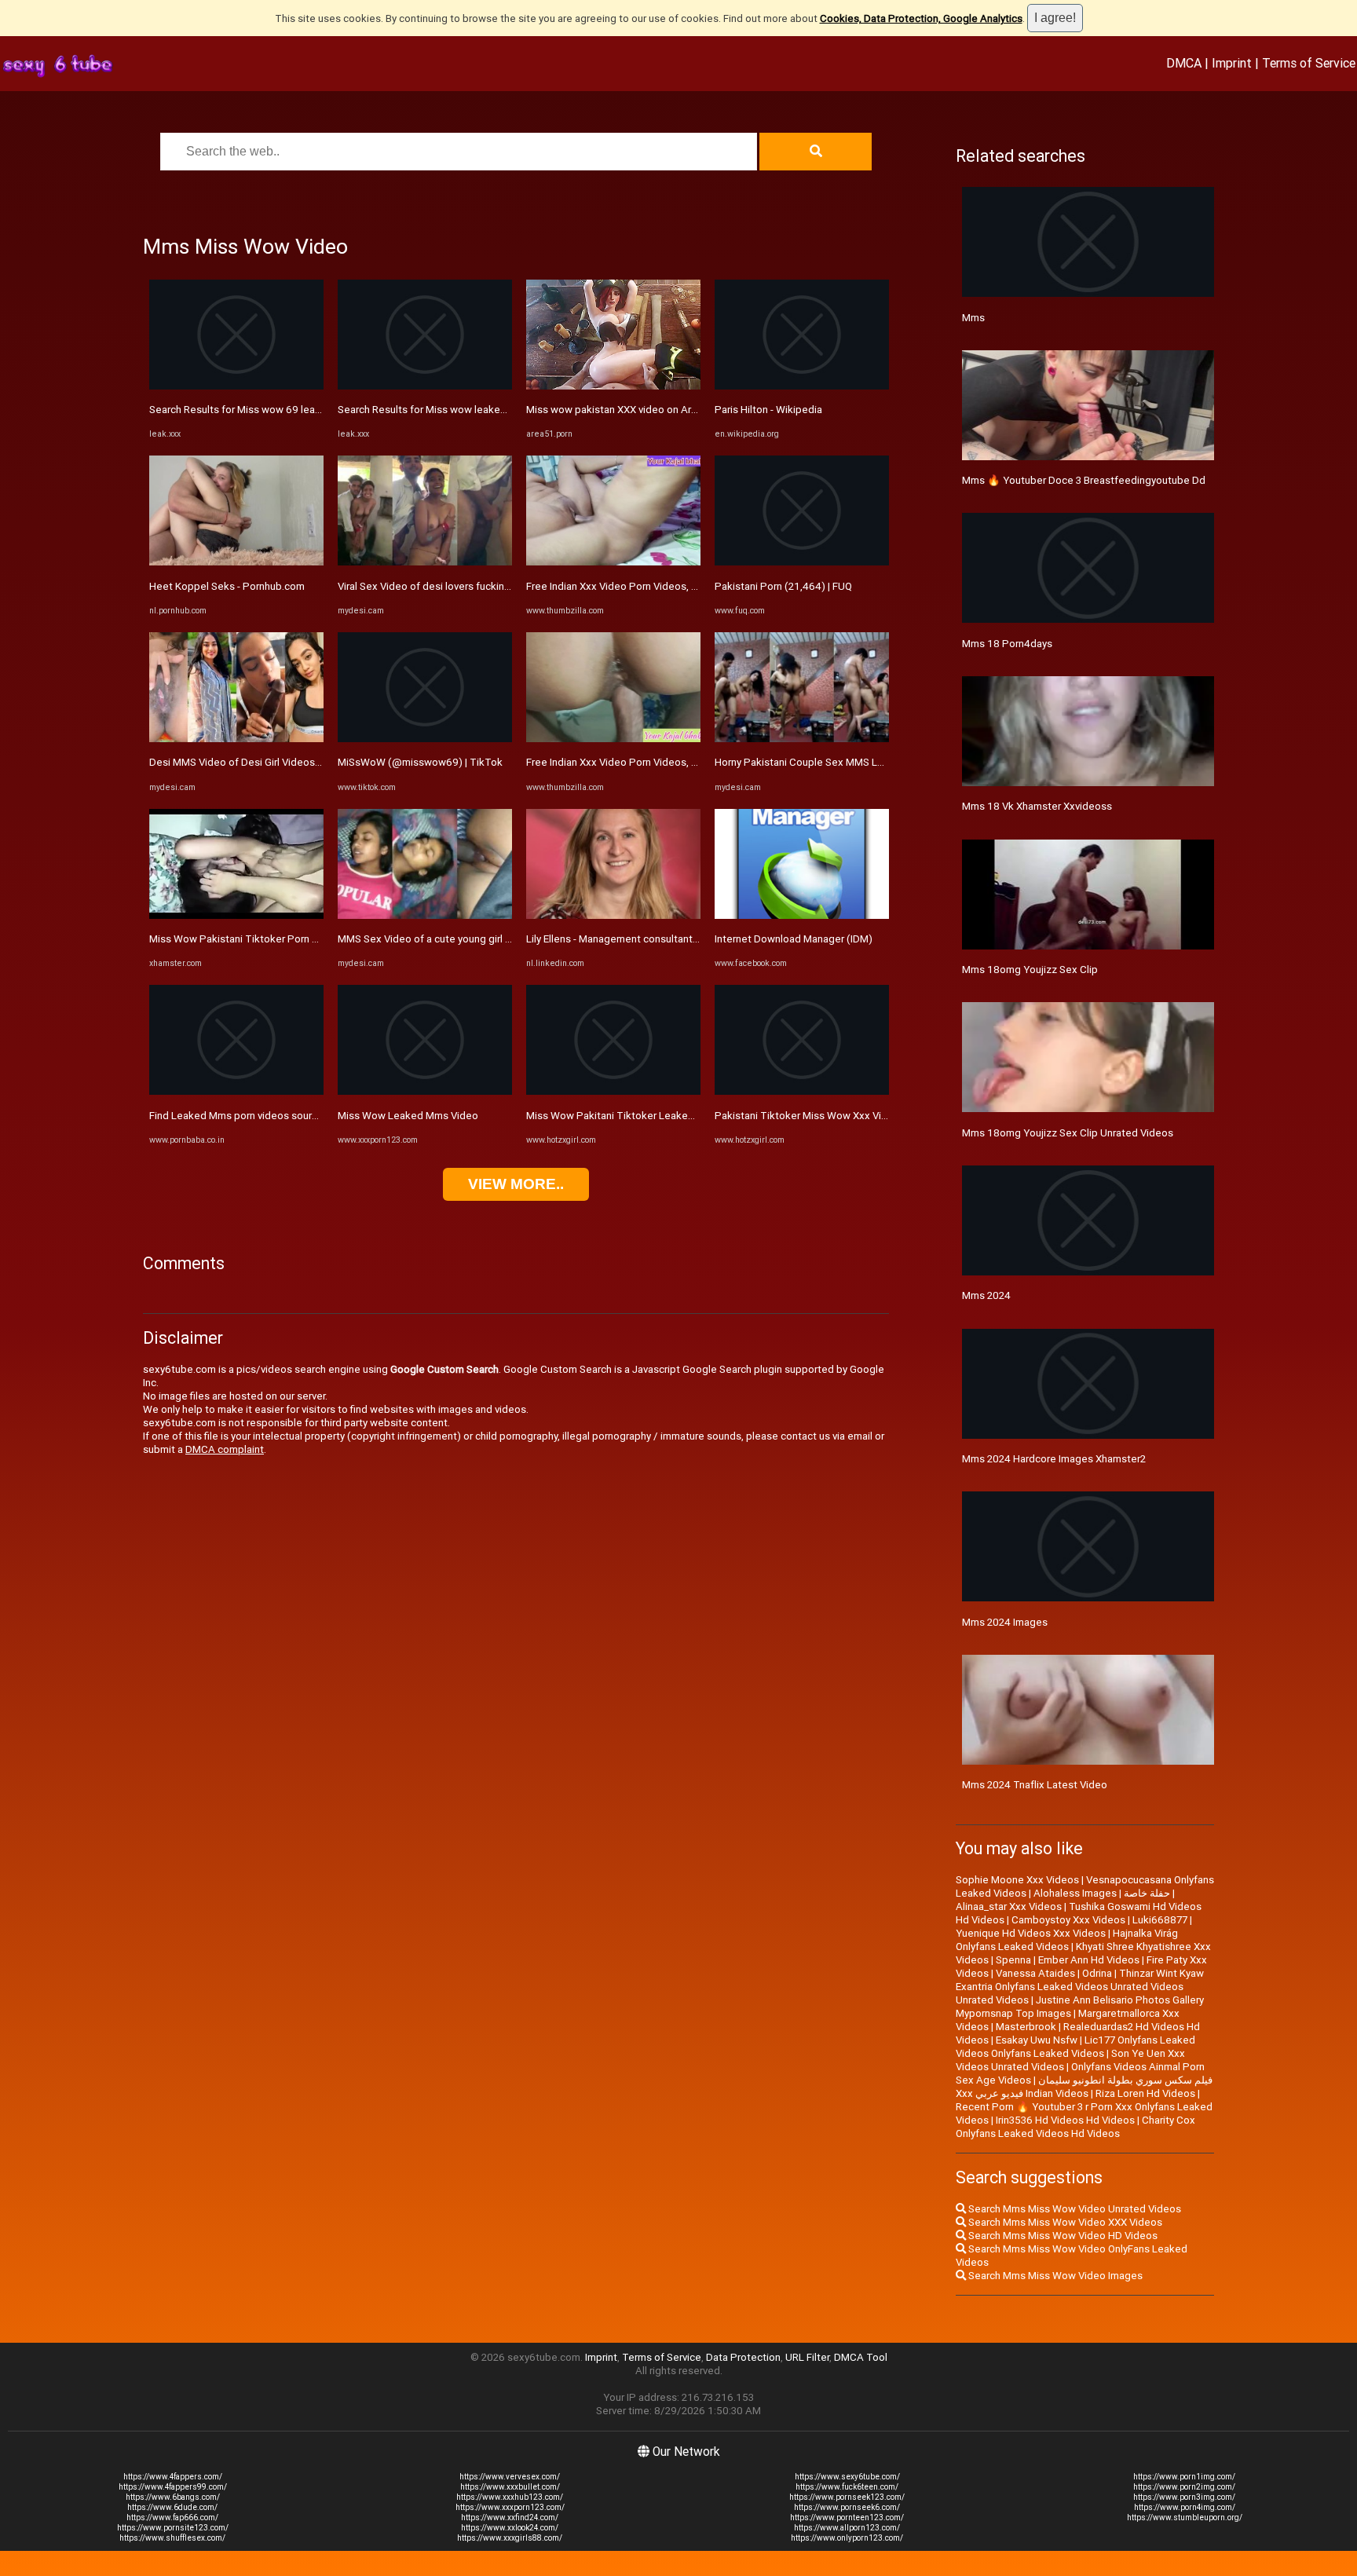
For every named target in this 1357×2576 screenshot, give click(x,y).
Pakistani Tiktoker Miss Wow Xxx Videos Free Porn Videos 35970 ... (872, 1116)
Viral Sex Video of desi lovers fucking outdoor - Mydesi (465, 586)
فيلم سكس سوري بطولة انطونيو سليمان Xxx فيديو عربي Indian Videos (1084, 2087)
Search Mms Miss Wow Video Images (1054, 2276)
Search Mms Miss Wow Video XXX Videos (1064, 2222)
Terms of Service (1309, 63)
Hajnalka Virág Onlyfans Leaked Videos (1067, 1940)
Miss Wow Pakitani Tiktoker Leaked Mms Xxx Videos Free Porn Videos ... (697, 1116)
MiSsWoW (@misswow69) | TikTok (420, 762)
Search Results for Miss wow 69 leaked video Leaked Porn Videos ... (309, 410)
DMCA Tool (861, 2357)
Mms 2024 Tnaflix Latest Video (1035, 1785)
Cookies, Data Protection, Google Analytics (921, 18)
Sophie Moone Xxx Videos (1017, 1880)
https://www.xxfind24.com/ (510, 2517)
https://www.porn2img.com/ (1184, 2487)
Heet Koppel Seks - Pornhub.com (227, 586)
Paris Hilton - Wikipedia (768, 410)
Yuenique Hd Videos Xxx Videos (1031, 1933)
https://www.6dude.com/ (172, 2507)
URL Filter (807, 2357)
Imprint (1232, 63)
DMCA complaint (225, 1449)
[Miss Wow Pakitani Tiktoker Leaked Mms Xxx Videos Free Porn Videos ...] (613, 1091)
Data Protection (743, 2357)
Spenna (1013, 1960)
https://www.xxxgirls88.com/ (510, 2538)
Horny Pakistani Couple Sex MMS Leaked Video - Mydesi (847, 762)
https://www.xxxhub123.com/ (510, 2497)
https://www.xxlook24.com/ (510, 2528)
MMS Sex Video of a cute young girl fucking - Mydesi (459, 939)
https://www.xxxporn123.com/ (510, 2507)
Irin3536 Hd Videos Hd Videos (1065, 2120)
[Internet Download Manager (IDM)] (802, 915)
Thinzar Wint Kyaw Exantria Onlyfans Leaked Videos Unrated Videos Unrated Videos (1080, 1987)
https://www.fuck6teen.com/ (847, 2487)
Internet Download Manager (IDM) (794, 939)
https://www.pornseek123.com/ (847, 2497)
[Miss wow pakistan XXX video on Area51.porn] (613, 386)
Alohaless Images (1075, 1893)
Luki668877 (1160, 1920)
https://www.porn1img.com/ (1184, 2477)
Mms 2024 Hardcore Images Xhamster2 (1054, 1459)
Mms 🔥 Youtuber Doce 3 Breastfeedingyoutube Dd (1084, 480)
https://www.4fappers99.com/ (173, 2487)
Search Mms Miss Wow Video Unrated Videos (1074, 2209)
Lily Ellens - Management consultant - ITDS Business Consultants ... (681, 939)
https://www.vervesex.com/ (510, 2477)
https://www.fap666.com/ (172, 2517)
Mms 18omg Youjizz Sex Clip (1030, 970)
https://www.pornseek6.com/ (847, 2507)
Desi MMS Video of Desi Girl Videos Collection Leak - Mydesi (291, 762)
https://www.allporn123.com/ (847, 2528)
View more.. (516, 1184)
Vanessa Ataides (1035, 1973)
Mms (973, 318)
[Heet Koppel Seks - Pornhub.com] (236, 562)
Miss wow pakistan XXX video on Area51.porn (633, 410)
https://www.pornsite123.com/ (173, 2528)
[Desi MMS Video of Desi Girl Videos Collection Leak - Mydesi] (236, 739)
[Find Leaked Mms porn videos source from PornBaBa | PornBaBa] (236, 1091)
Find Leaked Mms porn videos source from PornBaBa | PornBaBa (299, 1116)
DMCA (1184, 63)
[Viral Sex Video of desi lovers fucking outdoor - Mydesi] (425, 562)
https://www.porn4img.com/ (1185, 2507)
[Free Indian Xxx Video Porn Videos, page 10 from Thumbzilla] (613, 562)
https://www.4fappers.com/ (173, 2477)
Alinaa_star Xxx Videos (1009, 1906)
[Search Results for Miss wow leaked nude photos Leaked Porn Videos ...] (425, 386)
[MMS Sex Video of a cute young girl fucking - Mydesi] (425, 915)
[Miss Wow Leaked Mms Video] (425, 1091)
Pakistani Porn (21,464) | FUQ (783, 586)
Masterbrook (1026, 2027)
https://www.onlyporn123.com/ (847, 2538)
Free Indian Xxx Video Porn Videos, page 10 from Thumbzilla (667, 586)
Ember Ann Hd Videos (1089, 1960)
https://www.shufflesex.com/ (172, 2538)
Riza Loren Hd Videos (1145, 2093)
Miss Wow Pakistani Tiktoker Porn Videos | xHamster (273, 939)
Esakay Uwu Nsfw (1037, 2040)
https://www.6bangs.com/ (173, 2497)
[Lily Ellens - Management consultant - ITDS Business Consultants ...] (613, 915)
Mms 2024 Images (1005, 1622)
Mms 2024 (986, 1295)
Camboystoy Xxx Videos (1068, 1920)
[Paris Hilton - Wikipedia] (802, 386)
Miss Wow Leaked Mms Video (408, 1116)
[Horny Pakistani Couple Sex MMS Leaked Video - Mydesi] (802, 739)
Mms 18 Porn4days (1007, 644)
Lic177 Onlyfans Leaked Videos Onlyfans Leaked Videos (1075, 2047)
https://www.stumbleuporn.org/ (1185, 2517)
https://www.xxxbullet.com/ (510, 2487)
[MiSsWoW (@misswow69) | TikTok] (425, 739)
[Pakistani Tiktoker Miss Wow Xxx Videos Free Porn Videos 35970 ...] (802, 1091)
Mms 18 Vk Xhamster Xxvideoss (1037, 806)
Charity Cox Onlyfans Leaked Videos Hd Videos (1075, 2127)
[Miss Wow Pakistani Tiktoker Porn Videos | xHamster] (236, 915)
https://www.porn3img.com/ (1184, 2497)
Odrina (1097, 1973)
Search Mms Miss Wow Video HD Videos (1062, 2236)
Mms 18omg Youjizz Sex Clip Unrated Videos (1068, 1133)
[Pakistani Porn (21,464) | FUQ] (802, 562)
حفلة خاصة (1147, 1893)
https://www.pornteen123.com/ (847, 2517)
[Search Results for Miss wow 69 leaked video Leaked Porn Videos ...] (236, 386)
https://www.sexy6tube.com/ (847, 2477)
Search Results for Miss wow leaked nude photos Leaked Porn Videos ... (507, 410)
